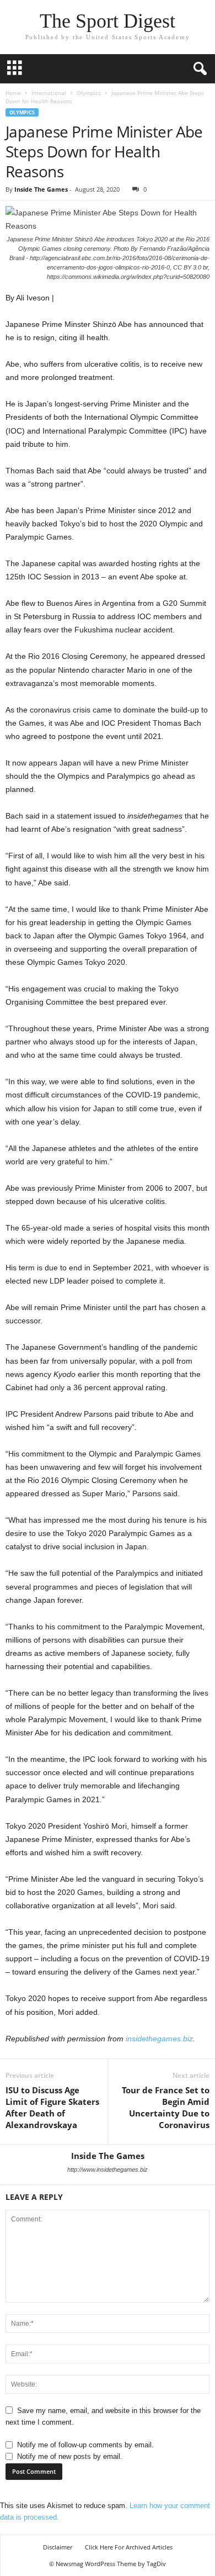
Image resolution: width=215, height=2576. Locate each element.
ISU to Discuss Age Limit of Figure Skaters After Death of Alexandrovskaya (52, 2107)
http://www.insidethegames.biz (108, 2169)
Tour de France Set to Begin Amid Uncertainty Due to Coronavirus (166, 2107)
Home (13, 93)
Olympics (89, 93)
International (49, 93)
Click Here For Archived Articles (129, 2547)
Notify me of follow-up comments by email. (85, 2445)
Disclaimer (58, 2547)
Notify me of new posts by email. (70, 2456)
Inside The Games (41, 189)
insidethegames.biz (159, 2039)
